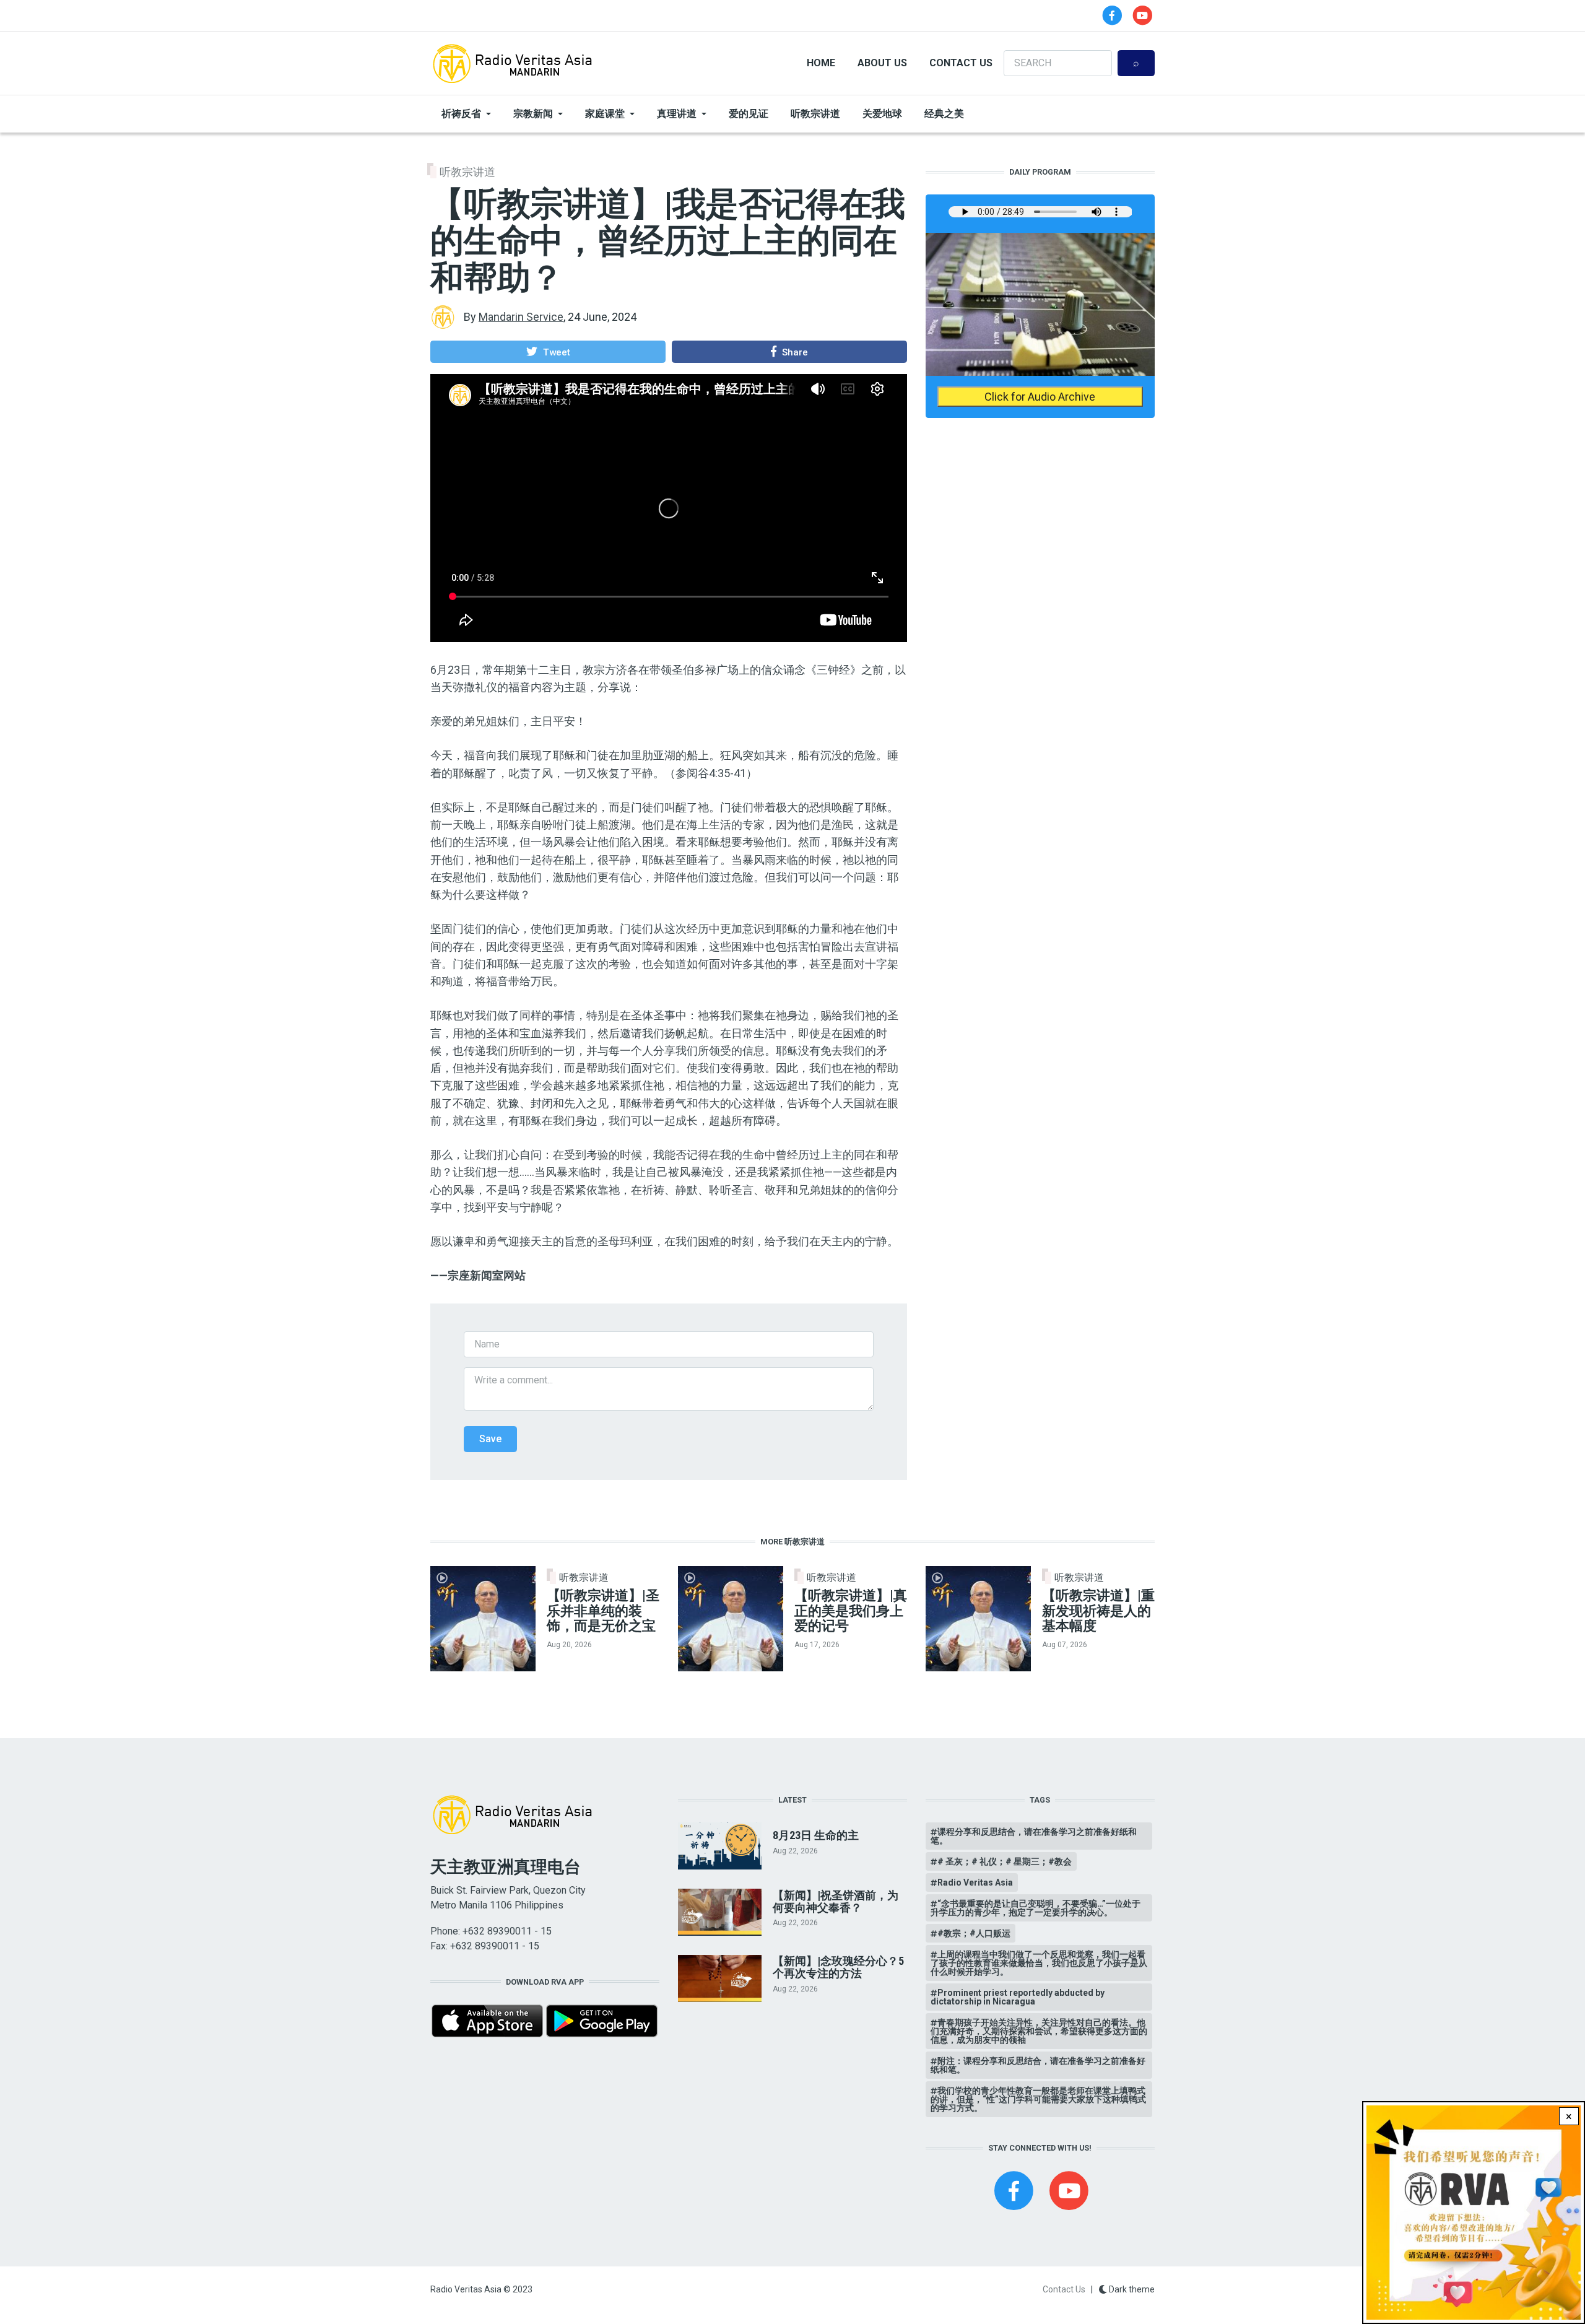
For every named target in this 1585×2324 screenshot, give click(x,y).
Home (821, 63)
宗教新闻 (533, 114)
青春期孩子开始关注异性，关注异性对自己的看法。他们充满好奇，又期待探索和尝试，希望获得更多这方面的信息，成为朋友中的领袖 (1039, 2031)
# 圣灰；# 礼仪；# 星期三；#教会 (1005, 1861)
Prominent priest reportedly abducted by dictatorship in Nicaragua (1018, 1997)
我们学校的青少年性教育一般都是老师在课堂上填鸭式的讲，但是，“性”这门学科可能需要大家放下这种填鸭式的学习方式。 (1038, 2099)
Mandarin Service (521, 317)
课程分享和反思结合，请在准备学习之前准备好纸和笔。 (1034, 1836)
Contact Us (961, 63)
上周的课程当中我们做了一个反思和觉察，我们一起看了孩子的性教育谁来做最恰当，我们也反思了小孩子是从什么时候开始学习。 (1039, 1963)
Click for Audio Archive (1040, 397)
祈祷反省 (461, 114)
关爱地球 (882, 114)
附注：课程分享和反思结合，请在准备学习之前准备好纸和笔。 (1038, 2065)
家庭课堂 (605, 114)
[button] (548, 352)
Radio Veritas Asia (975, 1882)
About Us (882, 63)
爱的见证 (749, 114)
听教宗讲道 (815, 114)
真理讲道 (677, 114)
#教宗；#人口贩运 (974, 1933)
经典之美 (944, 114)
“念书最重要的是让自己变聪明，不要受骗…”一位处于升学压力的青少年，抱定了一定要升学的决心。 (1036, 1908)
